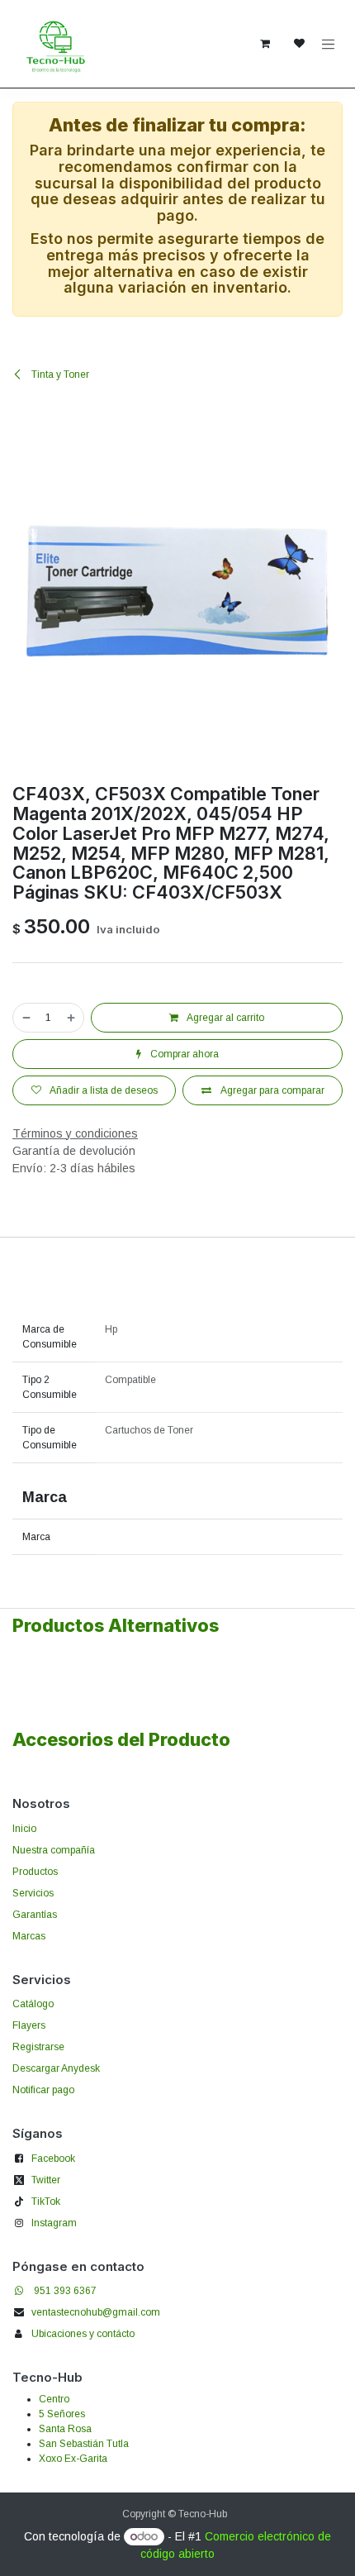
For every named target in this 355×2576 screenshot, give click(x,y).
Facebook (53, 2159)
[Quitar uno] (26, 1018)
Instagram (54, 2223)
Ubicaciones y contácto (83, 2334)
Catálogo (33, 2004)
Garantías (35, 1915)
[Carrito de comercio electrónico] (265, 44)
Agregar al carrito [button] (225, 1018)
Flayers (29, 2025)
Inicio (24, 1829)
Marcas (29, 1936)
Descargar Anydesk (56, 2068)
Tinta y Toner (59, 374)
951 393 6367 (65, 2291)
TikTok (46, 2202)
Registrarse (38, 2047)
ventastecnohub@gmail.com (96, 2312)
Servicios (33, 1893)
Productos (35, 1872)
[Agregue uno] (72, 1018)
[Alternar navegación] (329, 44)
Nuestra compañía (54, 1850)
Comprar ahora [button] (183, 1054)
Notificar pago (43, 2090)
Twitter (46, 2180)
